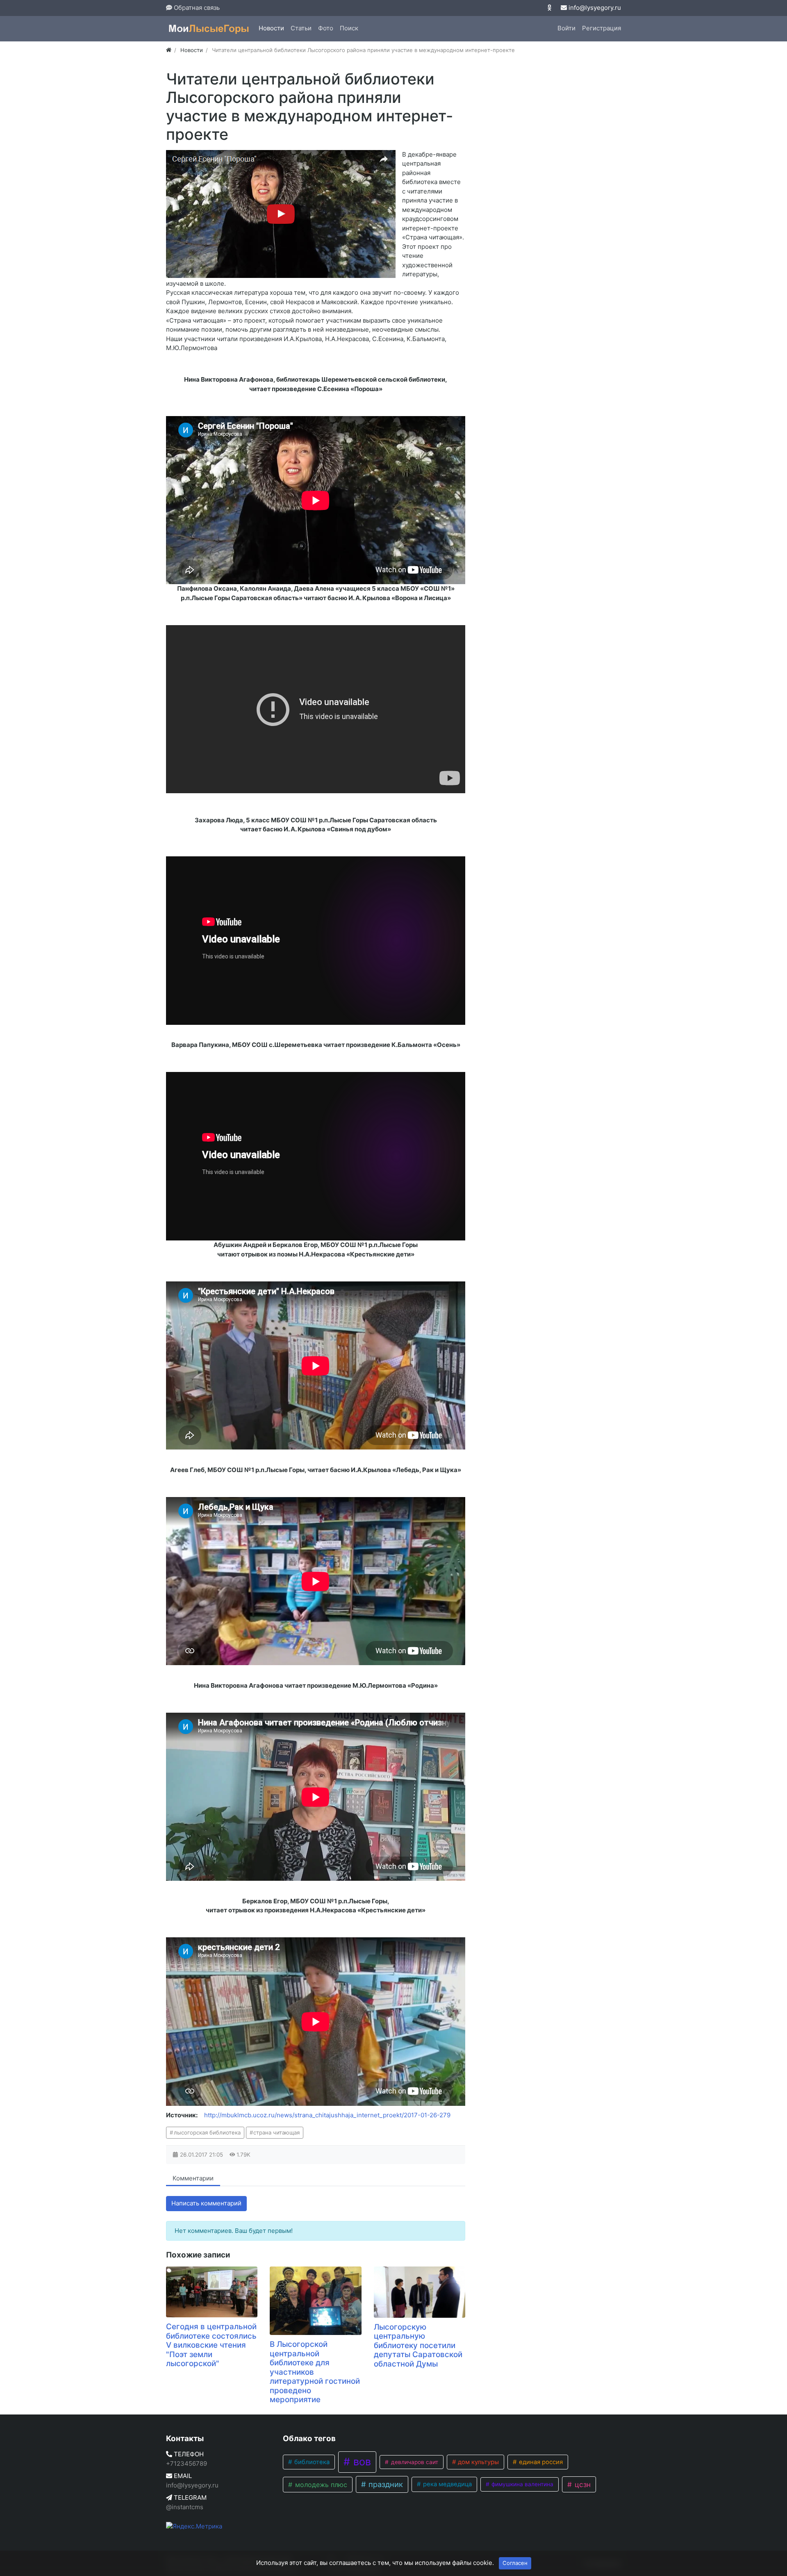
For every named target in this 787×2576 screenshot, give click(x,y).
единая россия (540, 2462)
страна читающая (276, 2132)
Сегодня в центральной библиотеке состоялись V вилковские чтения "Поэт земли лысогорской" (211, 2345)
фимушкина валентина (522, 2484)
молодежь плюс (320, 2485)
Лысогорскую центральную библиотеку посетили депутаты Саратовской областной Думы (418, 2345)
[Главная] (169, 50)
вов (361, 2462)
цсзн (582, 2484)
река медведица (447, 2484)
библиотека (311, 2462)
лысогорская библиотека (207, 2132)
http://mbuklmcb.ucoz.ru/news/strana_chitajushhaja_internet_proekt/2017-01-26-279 (327, 2115)
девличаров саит (414, 2462)
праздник (385, 2484)
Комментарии (193, 2178)
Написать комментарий (206, 2203)
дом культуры (478, 2462)
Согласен (515, 2563)
